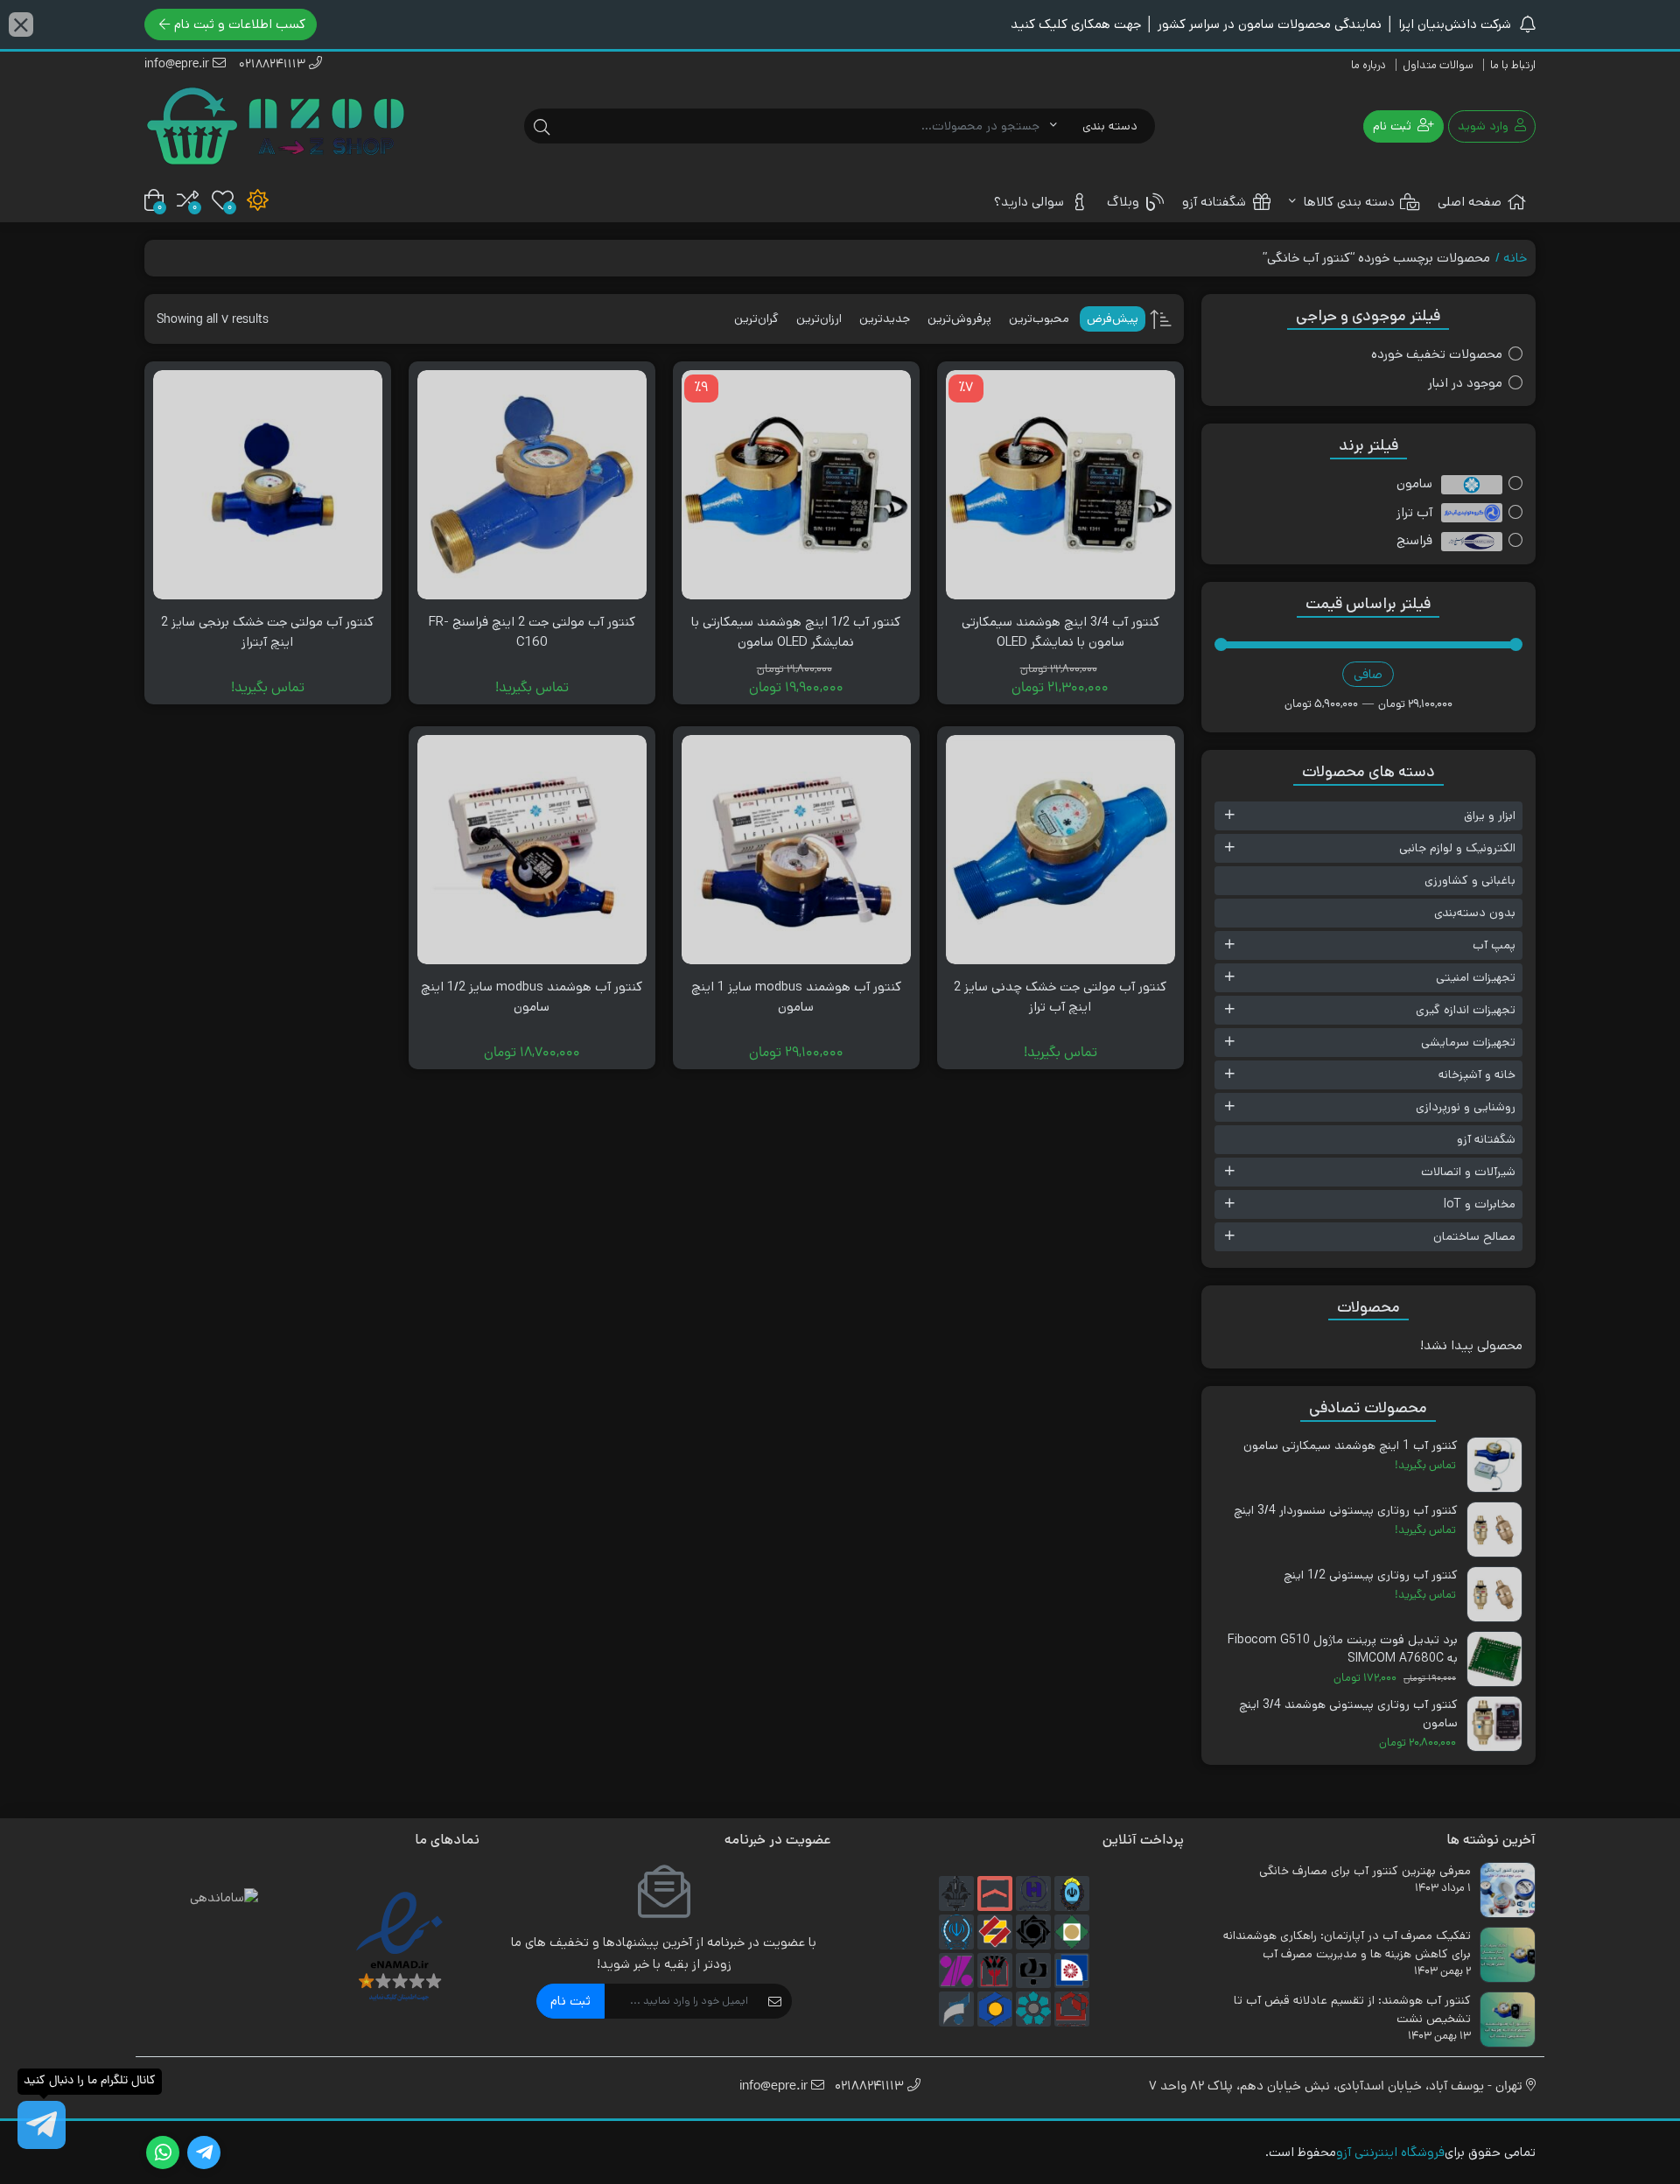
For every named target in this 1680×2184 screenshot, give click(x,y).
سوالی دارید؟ (1029, 202)
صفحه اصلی (1470, 202)
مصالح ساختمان (1474, 1236)
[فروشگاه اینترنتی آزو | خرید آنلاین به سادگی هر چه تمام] (276, 126)
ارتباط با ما (1513, 65)
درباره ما (1368, 65)
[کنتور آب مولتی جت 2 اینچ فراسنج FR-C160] (532, 485)
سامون (1414, 483)
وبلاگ (1123, 202)
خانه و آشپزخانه (1477, 1074)
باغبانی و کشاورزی (1470, 880)
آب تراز (1414, 512)
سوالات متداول (1438, 65)
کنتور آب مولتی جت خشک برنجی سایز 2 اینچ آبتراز (267, 632)
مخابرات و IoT (1480, 1204)
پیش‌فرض (1113, 318)
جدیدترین (885, 318)
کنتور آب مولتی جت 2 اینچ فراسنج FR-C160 (532, 632)
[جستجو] (542, 126)
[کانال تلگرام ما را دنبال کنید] (42, 2125)
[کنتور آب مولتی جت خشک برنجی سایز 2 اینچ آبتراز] (268, 485)
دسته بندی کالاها (1347, 202)
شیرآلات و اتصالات (1468, 1172)
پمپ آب (1494, 945)
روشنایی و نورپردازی (1466, 1107)
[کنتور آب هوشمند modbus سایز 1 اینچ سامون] (796, 850)
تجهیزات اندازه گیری (1466, 1010)
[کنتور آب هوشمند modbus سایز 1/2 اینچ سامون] (532, 850)
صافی (1368, 674)
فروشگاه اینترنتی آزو (1390, 2152)
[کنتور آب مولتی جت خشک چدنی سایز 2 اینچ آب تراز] (1060, 850)
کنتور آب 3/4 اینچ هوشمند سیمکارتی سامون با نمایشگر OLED (1060, 632)
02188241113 (274, 65)
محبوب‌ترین (1039, 318)
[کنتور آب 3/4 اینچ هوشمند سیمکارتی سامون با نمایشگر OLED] (1060, 485)
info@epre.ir (178, 65)
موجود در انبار (1465, 383)
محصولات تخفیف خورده (1437, 354)
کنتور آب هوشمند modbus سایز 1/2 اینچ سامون (532, 997)
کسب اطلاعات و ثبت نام (240, 24)
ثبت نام (570, 2001)
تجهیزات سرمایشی (1468, 1042)
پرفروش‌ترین (959, 318)
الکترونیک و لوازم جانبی (1457, 848)
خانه (1515, 258)
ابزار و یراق (1490, 815)
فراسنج (1414, 540)
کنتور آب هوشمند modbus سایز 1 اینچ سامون (796, 997)
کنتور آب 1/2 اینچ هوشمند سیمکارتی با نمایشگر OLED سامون (796, 632)
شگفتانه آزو (1214, 202)
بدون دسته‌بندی (1475, 913)
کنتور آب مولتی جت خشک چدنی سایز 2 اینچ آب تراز (1060, 997)
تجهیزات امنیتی (1476, 977)
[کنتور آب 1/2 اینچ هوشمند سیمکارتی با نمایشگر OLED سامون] (796, 485)
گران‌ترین (756, 318)
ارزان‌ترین (819, 318)
